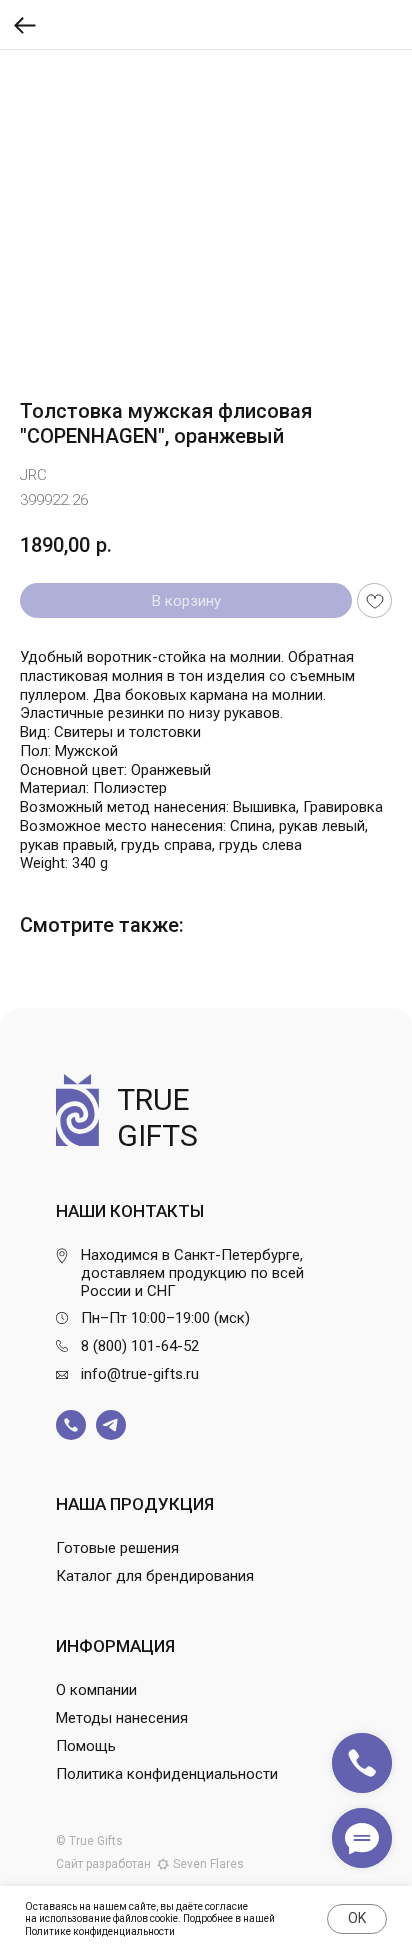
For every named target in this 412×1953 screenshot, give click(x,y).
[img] (71, 1425)
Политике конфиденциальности (100, 1931)
